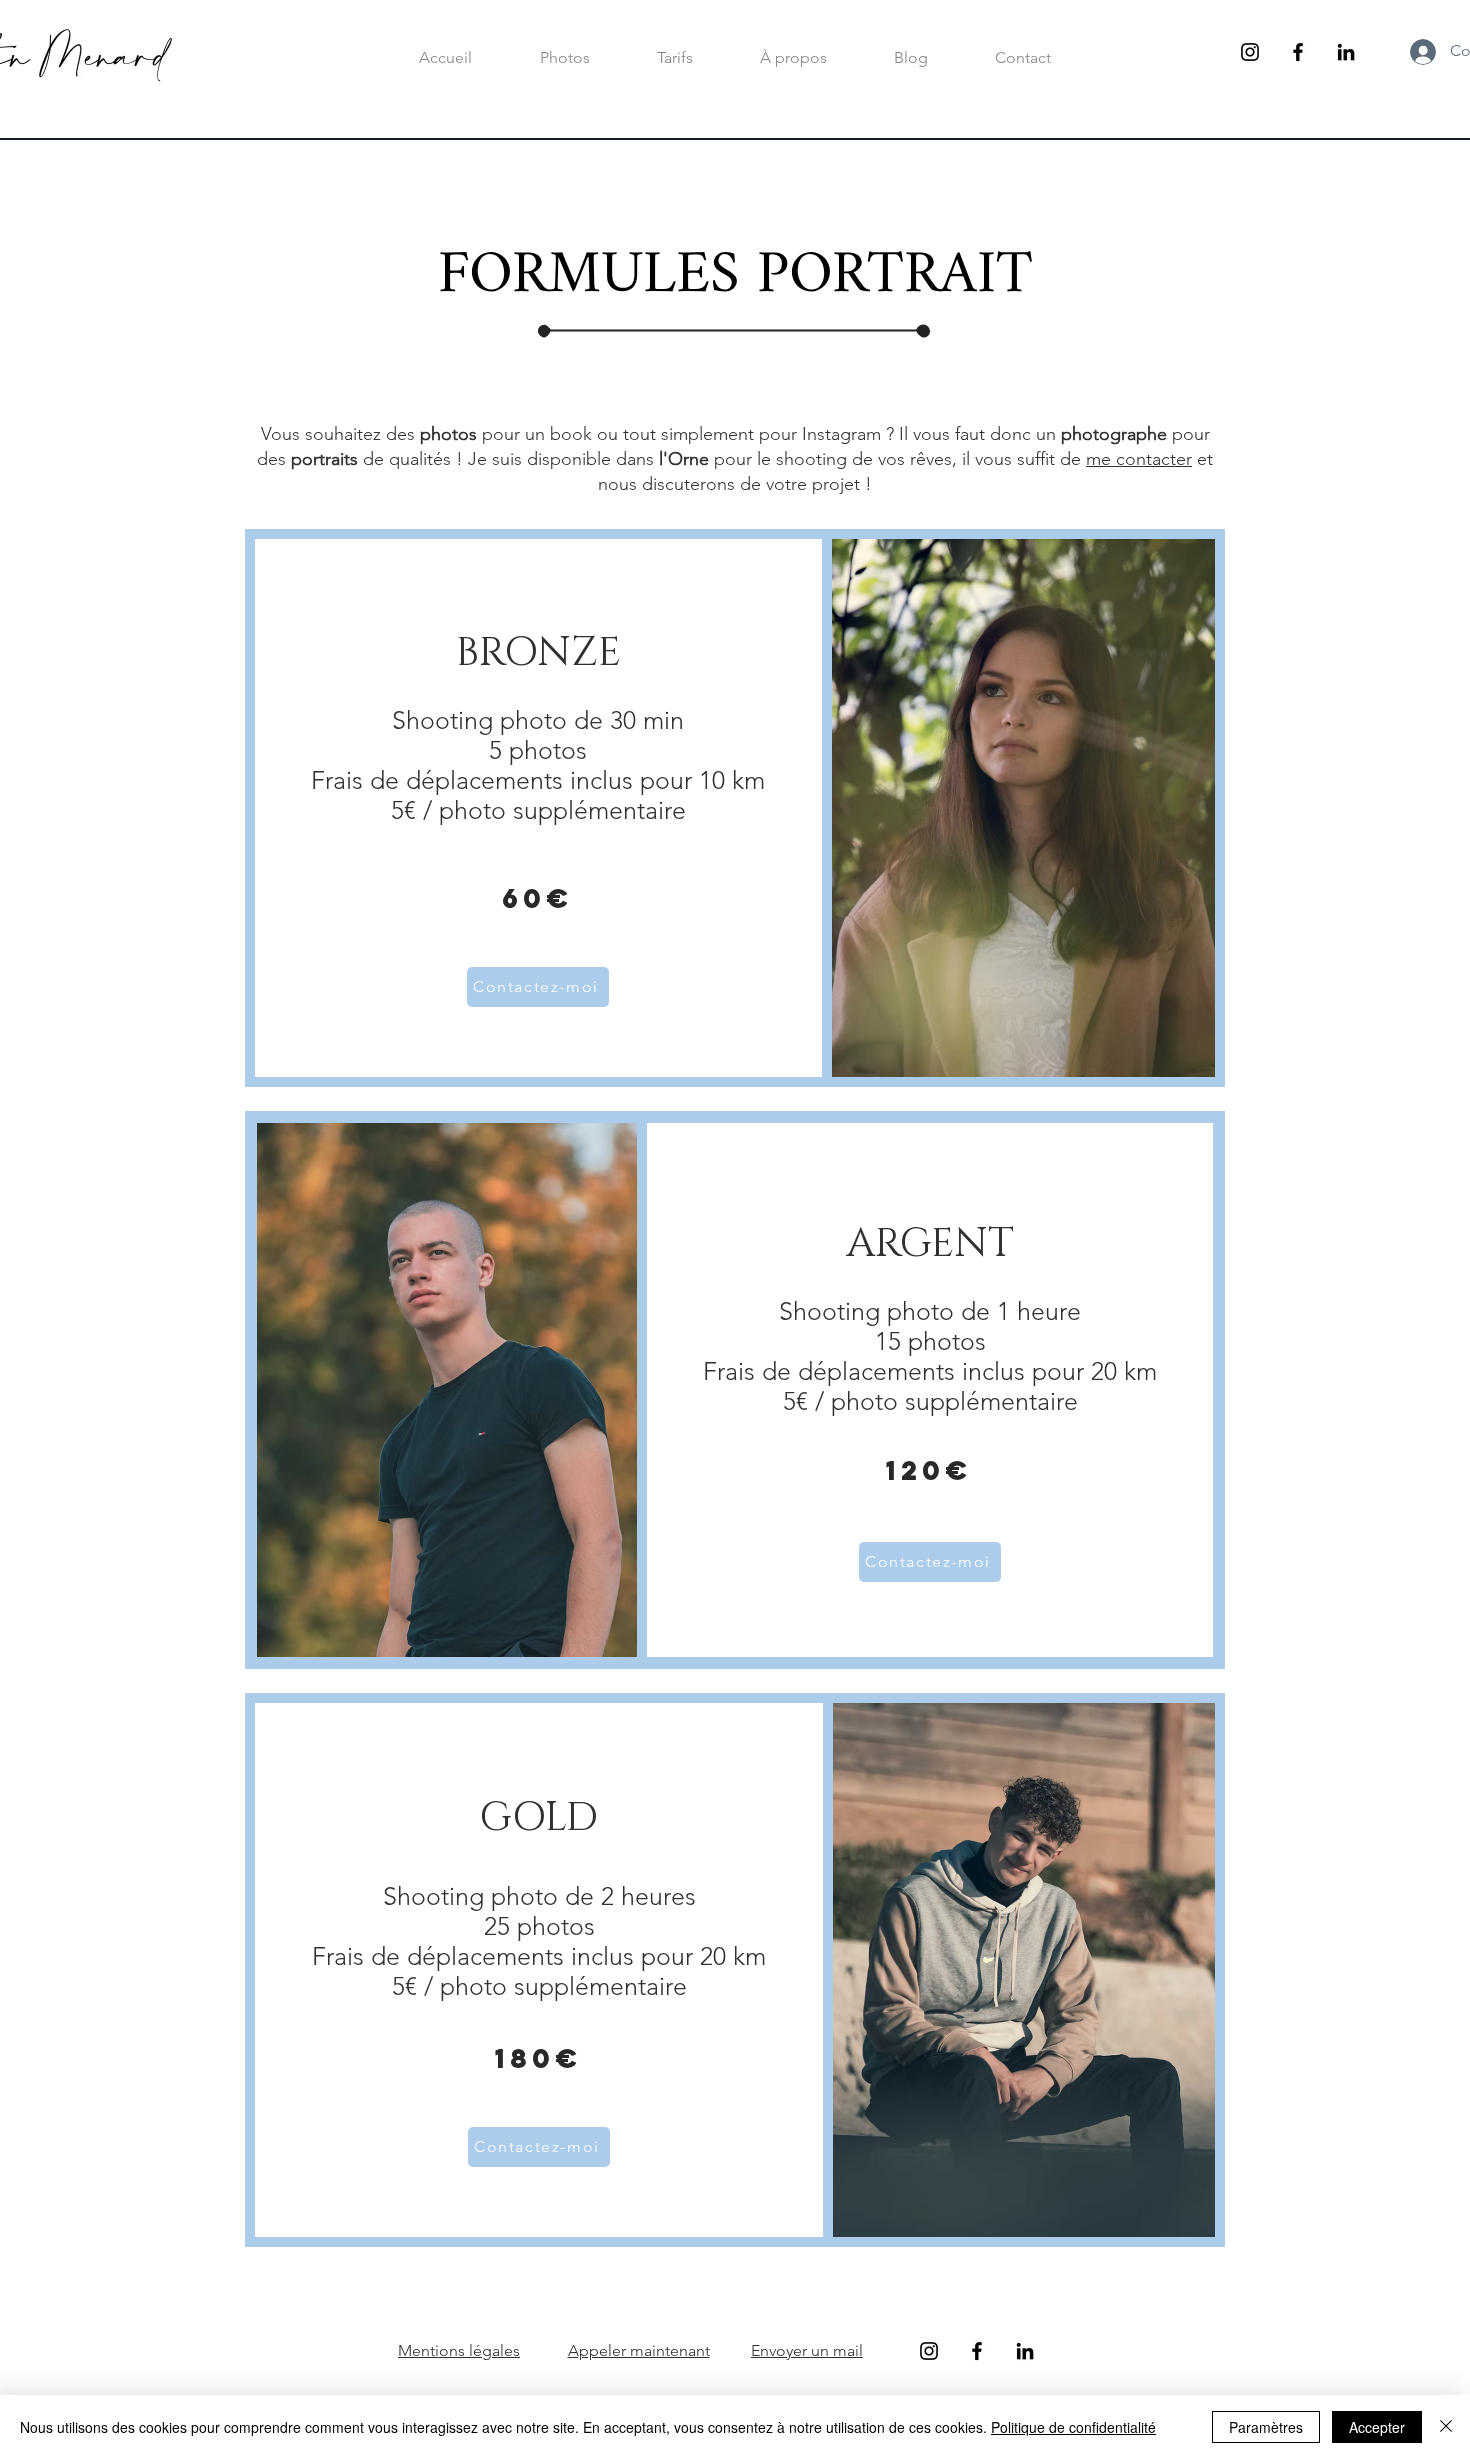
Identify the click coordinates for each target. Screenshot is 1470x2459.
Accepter (1377, 2427)
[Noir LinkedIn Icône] (1346, 52)
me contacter (1139, 459)
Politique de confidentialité (1073, 2427)
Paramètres (1266, 2427)
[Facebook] (1298, 52)
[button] (674, 58)
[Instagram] (1250, 52)
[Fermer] (1446, 2427)
